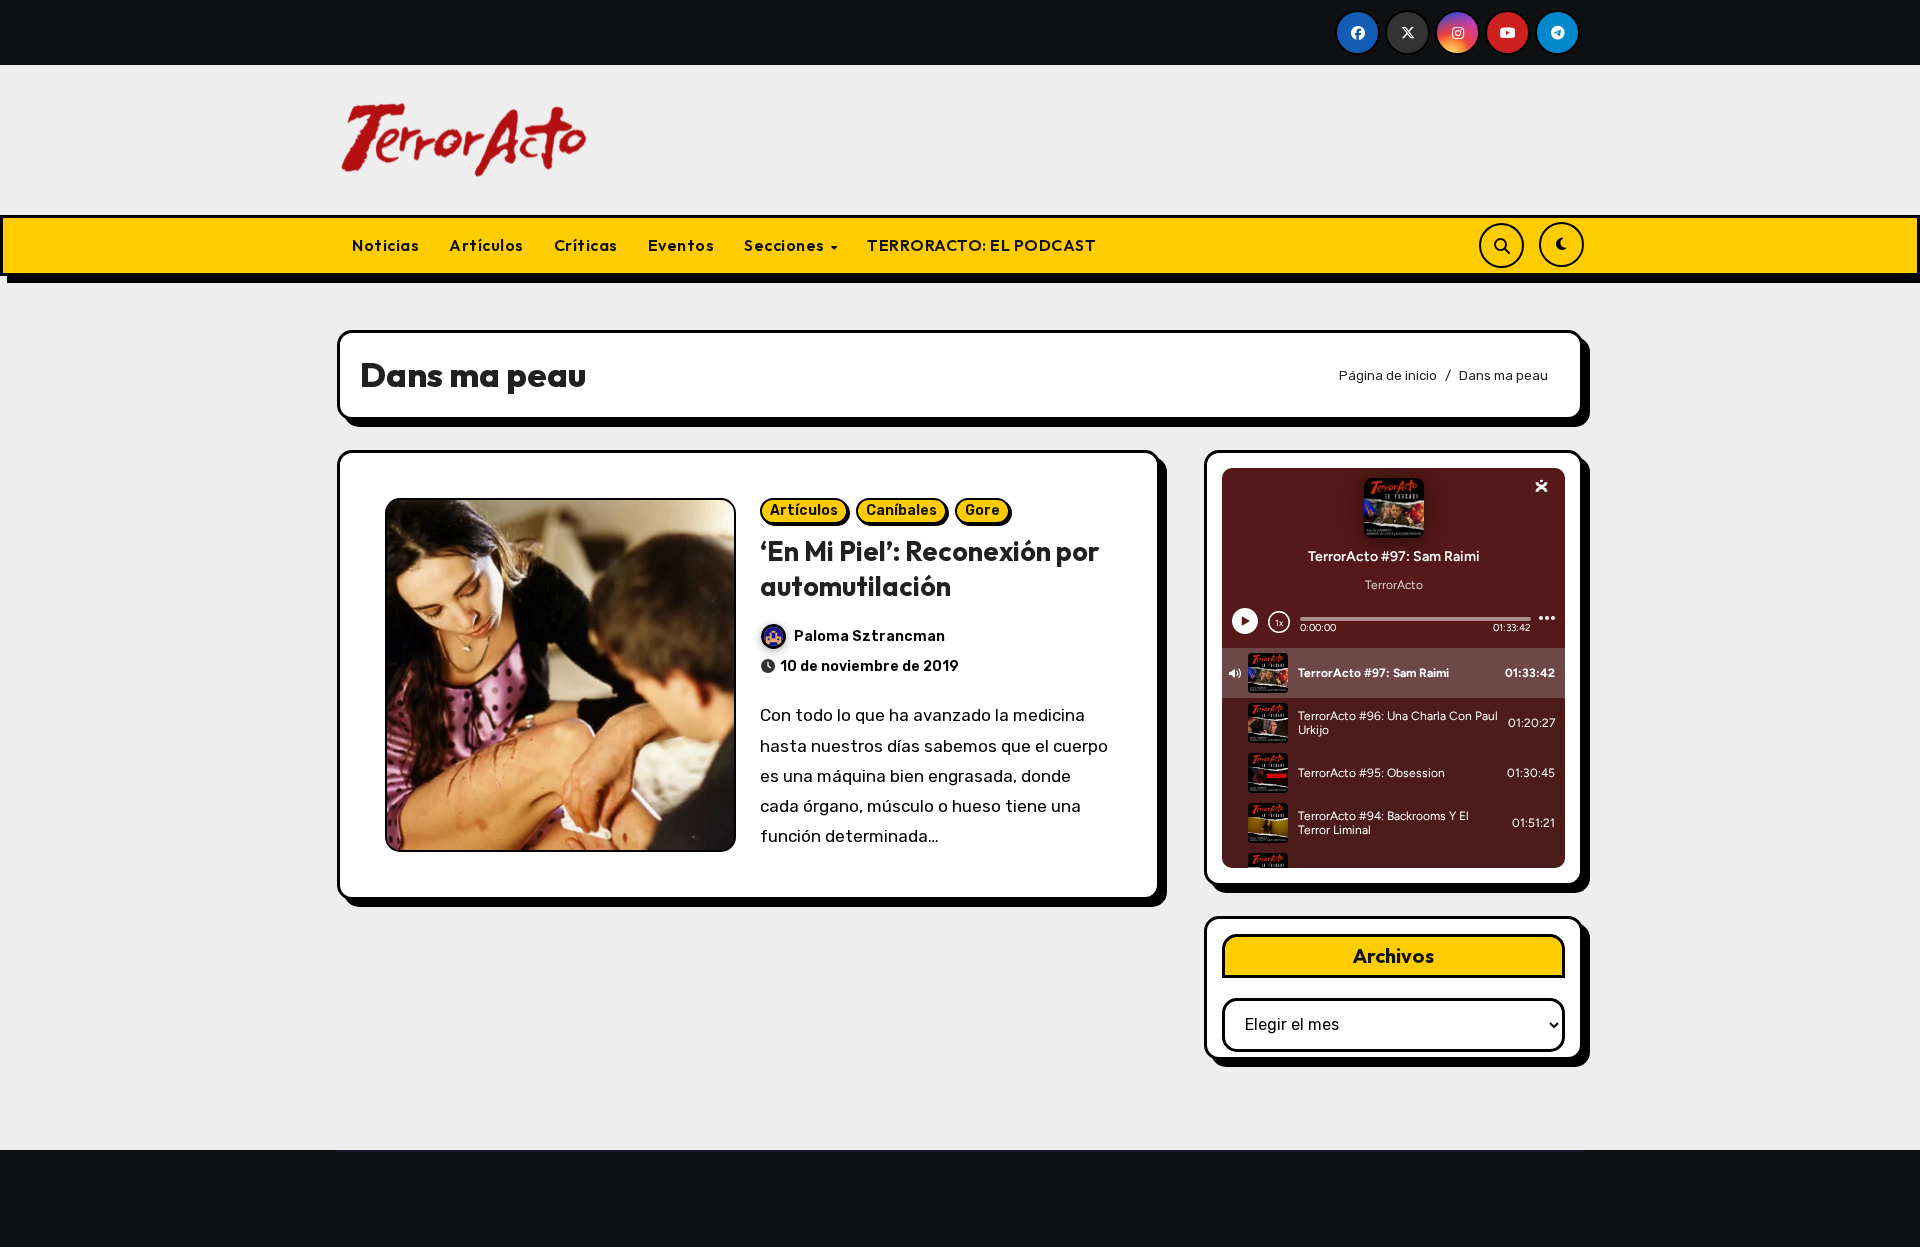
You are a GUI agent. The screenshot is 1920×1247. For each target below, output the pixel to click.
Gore (982, 510)
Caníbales (901, 510)
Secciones (786, 245)
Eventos (681, 245)
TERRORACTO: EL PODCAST (981, 245)
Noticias (385, 245)
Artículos (486, 245)
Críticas (586, 245)
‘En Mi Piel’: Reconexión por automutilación (930, 568)
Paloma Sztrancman (869, 636)
